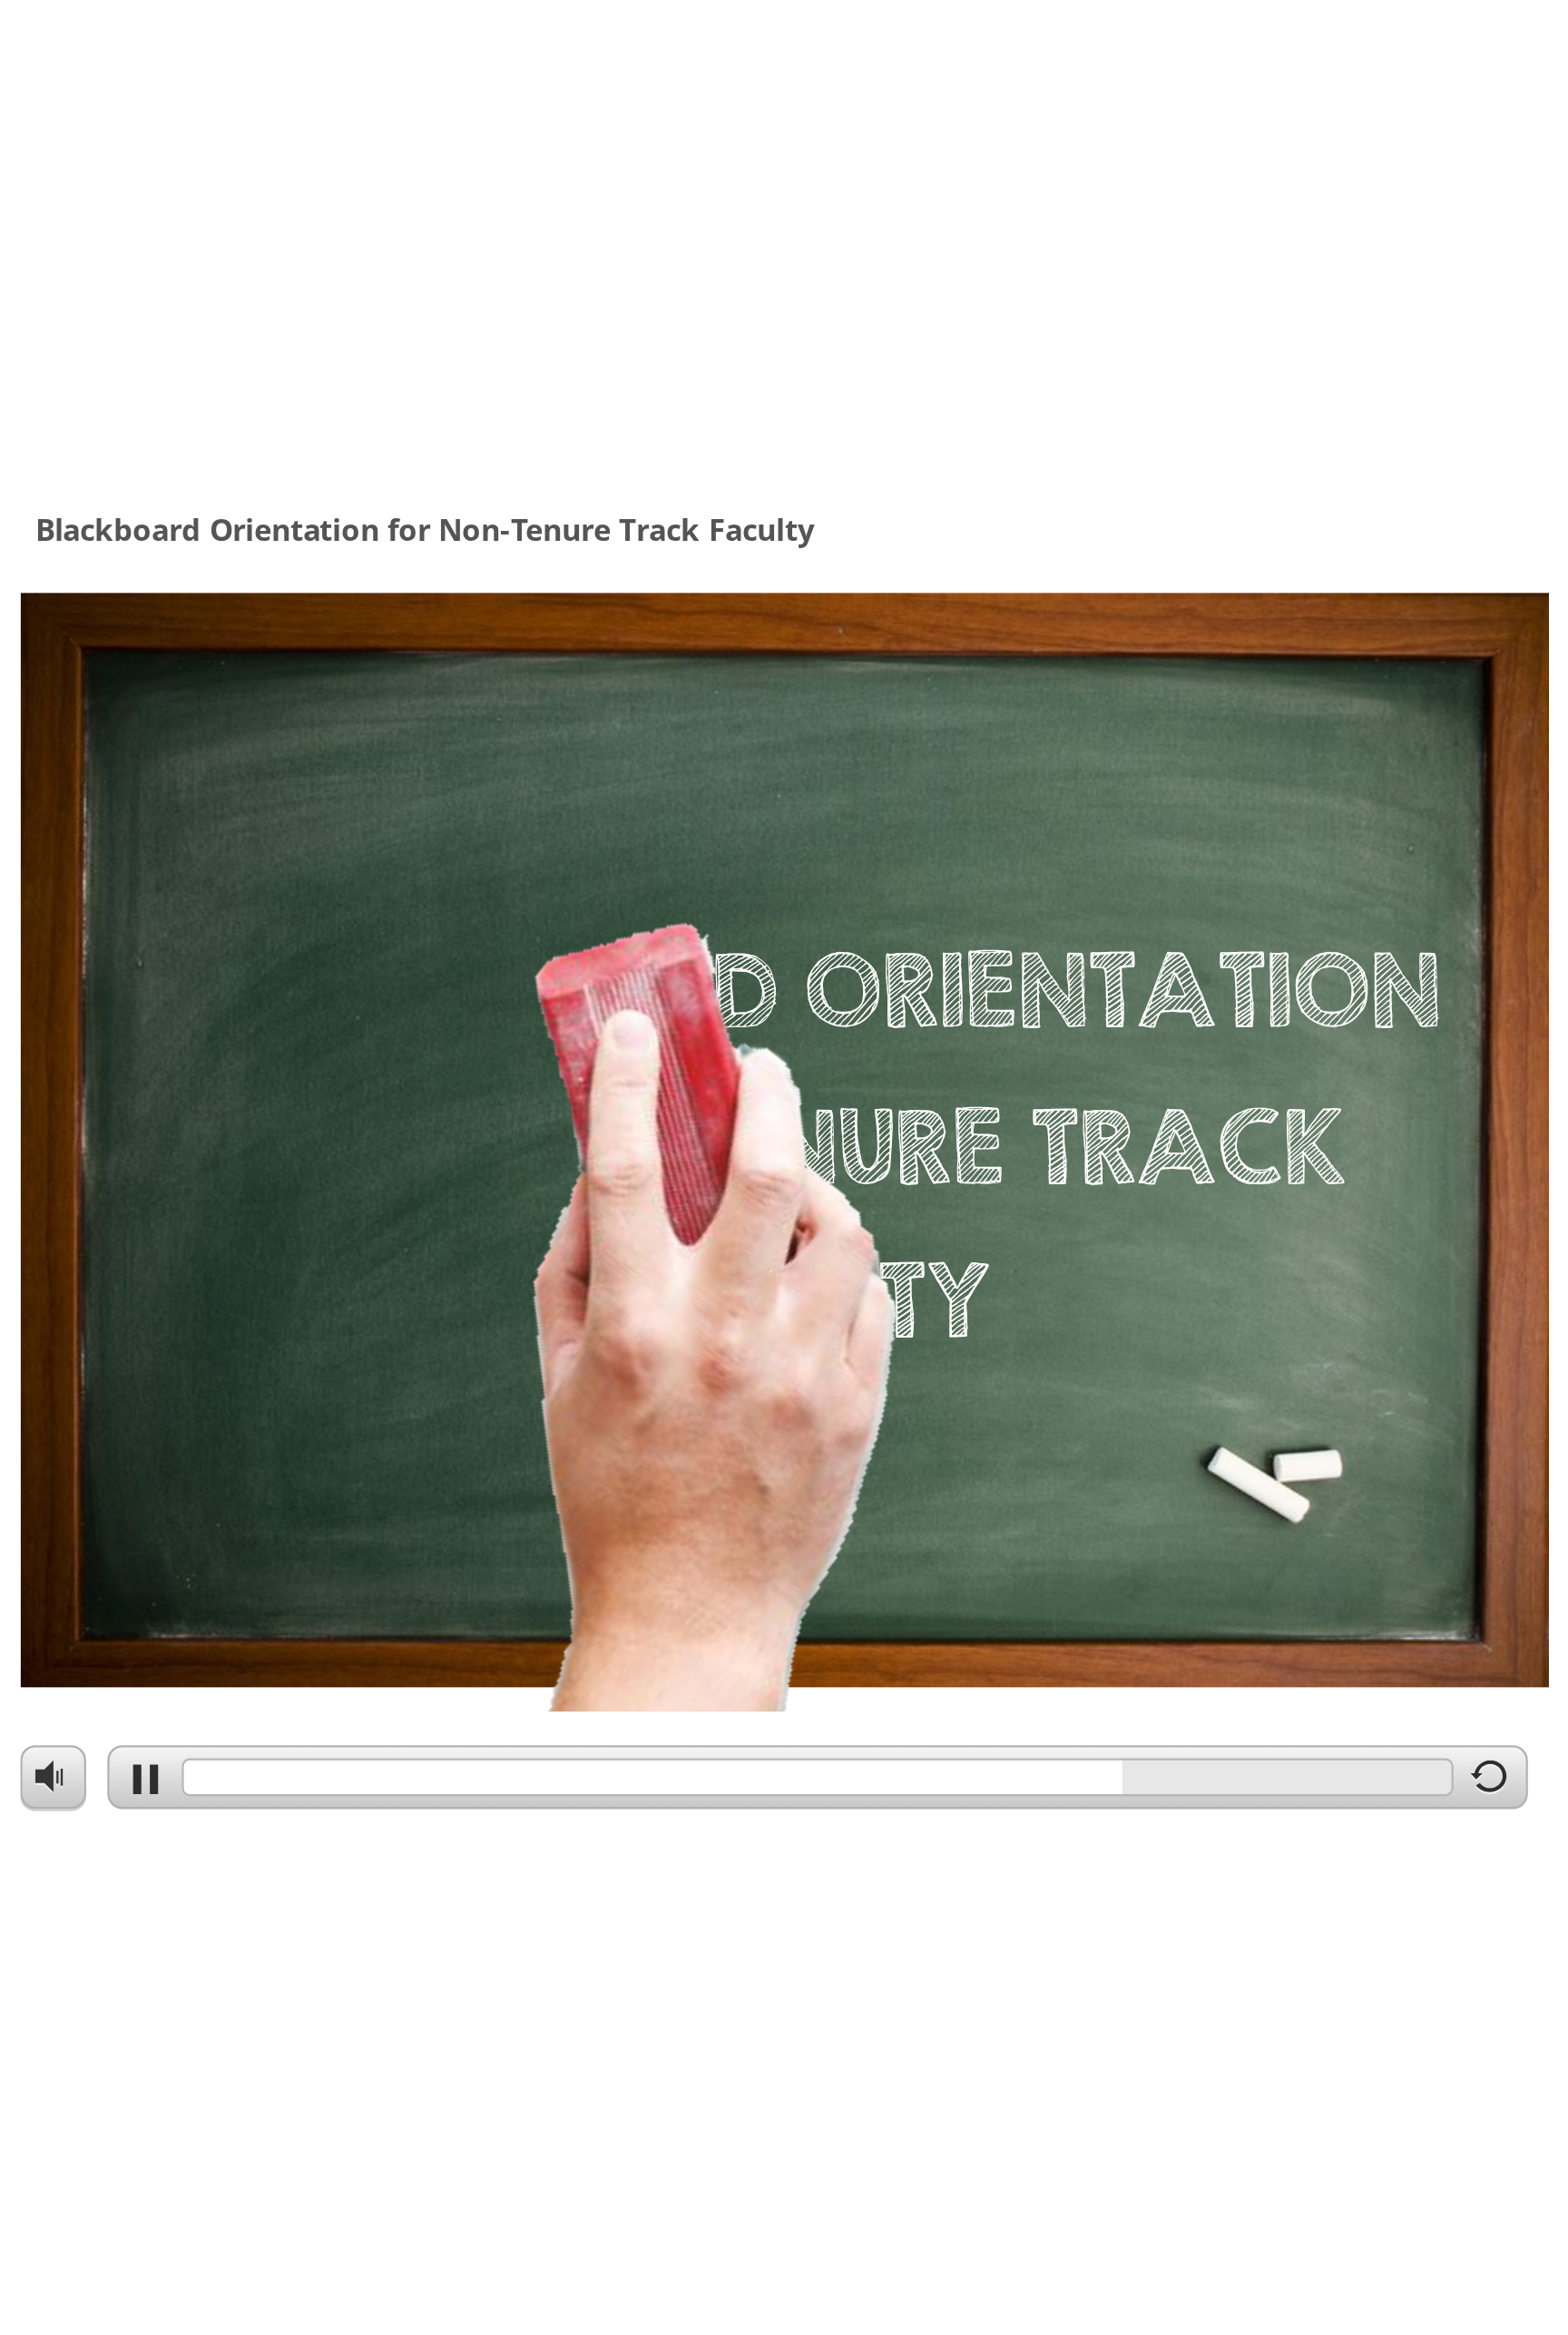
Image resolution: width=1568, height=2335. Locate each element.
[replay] (1490, 1783)
